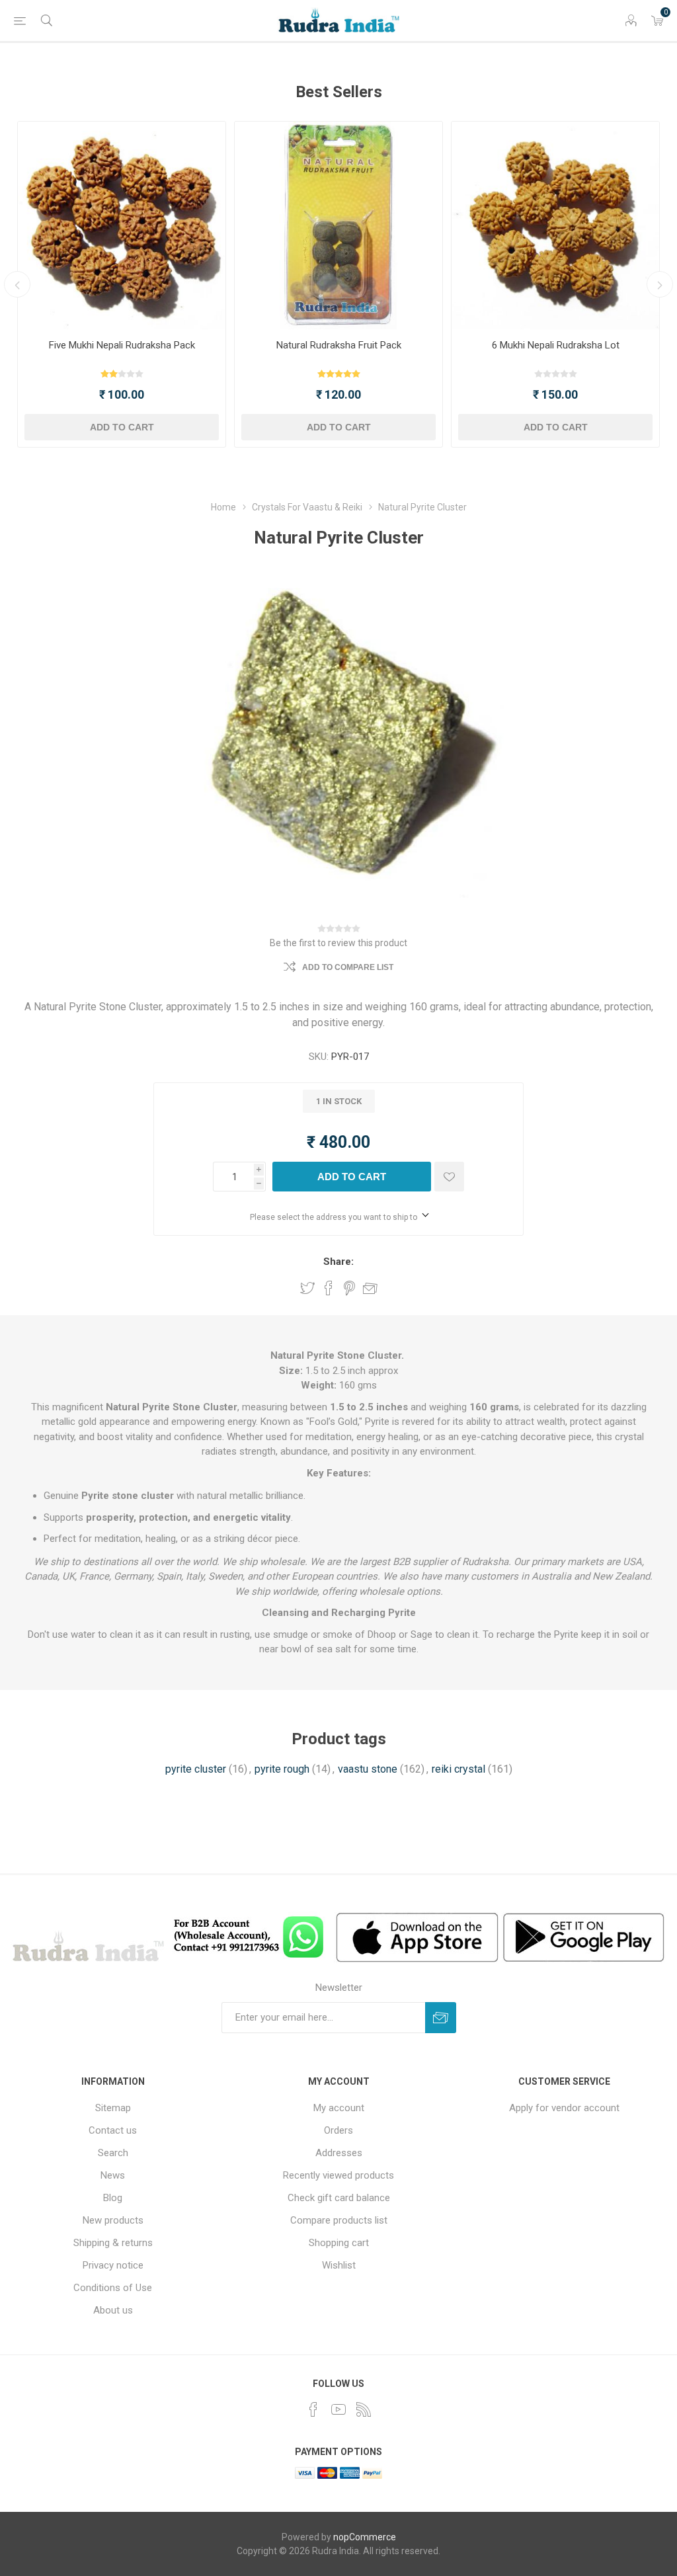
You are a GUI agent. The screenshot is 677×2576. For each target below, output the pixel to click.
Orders (338, 2130)
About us (113, 2310)
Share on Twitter (307, 1288)
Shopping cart (339, 2243)
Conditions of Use (113, 2288)
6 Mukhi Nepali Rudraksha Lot (556, 345)
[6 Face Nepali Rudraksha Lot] (555, 225)
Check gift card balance (339, 2198)
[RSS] (364, 2409)
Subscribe (441, 2018)
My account (339, 2108)
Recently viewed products (338, 2175)
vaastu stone (368, 1769)
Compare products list (339, 2220)
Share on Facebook (329, 1288)
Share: (338, 1262)
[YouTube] (338, 2409)
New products (113, 2220)
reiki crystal (458, 1769)
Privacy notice (113, 2265)
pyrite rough (282, 1769)
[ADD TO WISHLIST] (449, 1177)
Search (113, 2153)
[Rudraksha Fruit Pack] (338, 225)
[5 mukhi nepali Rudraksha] (122, 225)
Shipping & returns (113, 2243)
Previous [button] (17, 284)
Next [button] (660, 284)
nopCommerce (365, 2537)
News (113, 2175)
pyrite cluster (196, 1769)
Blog (113, 2198)
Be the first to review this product (338, 943)
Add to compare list (348, 967)
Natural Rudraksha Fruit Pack (339, 345)
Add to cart (122, 427)
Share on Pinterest (349, 1288)
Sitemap (113, 2108)
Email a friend (370, 1288)
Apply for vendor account (564, 2108)
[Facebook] (313, 2409)
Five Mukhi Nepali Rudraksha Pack (122, 345)
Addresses (339, 2153)
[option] (122, 284)
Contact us (113, 2130)
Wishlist (339, 2265)
